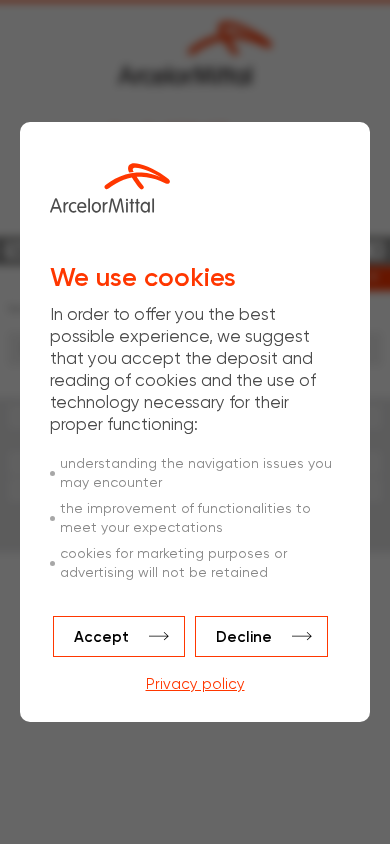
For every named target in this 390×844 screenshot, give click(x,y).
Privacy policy (195, 684)
